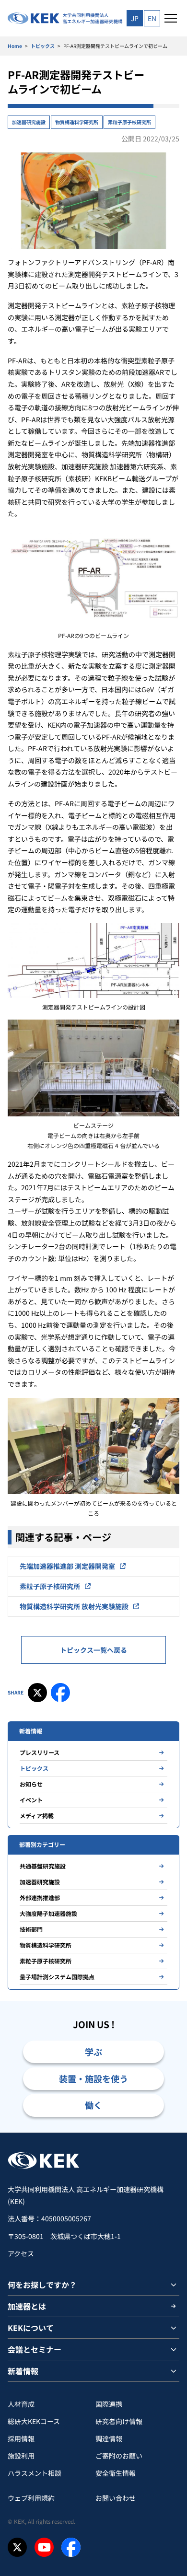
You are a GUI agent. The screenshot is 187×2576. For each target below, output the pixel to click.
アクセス (21, 2253)
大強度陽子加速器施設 (48, 1913)
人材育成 (21, 2404)
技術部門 (31, 1929)
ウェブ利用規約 (31, 2498)
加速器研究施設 (29, 122)
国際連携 (109, 2404)
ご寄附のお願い (119, 2456)
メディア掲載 (37, 1816)
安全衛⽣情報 (116, 2473)
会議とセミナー (35, 2349)
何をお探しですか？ (42, 2285)
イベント (31, 1800)
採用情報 (21, 2438)
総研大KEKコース (34, 2421)
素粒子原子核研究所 (129, 122)
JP (135, 18)
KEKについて (31, 2328)
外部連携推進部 (40, 1897)
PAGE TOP (169, 2132)
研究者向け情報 (119, 2421)
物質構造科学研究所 (77, 122)
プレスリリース (40, 1752)
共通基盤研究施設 (43, 1866)
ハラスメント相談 (35, 2473)
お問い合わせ (116, 2498)
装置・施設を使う (93, 2078)
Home (15, 46)
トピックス (43, 46)
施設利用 (21, 2456)
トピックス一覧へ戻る (93, 1650)
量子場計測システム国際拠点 (57, 1977)
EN (152, 18)
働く (93, 2105)
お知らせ (31, 1784)
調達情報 (109, 2438)
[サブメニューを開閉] (174, 2285)
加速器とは (27, 2306)
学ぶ (93, 2052)
